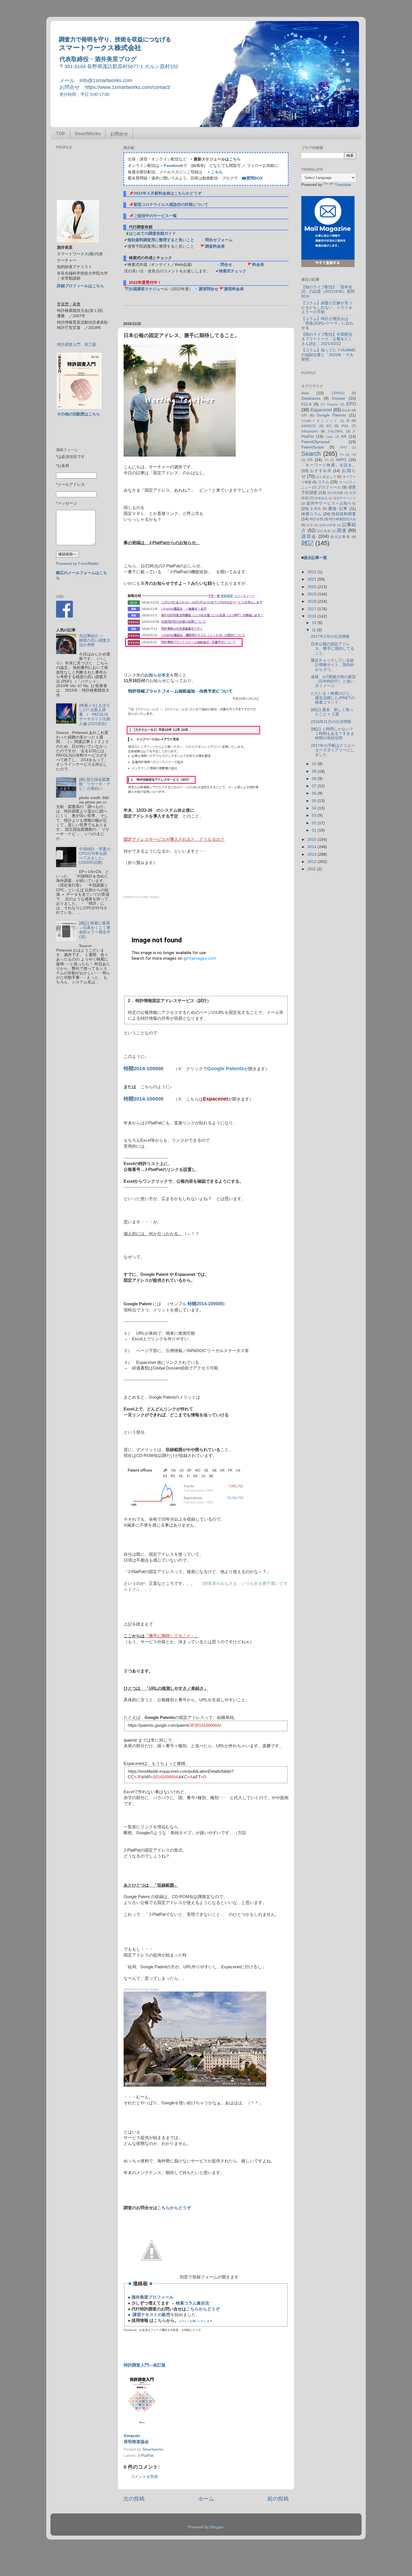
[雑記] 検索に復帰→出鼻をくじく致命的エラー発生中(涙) (95, 930)
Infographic (310, 431)
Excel (346, 410)
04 (315, 808)
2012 (313, 862)
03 (315, 815)
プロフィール (329, 487)
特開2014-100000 (143, 1069)
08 (315, 779)
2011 (312, 869)
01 (315, 830)
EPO (351, 404)
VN (326, 460)
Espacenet (321, 410)
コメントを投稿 (144, 2477)
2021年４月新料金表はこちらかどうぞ (168, 193)
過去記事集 (340, 537)
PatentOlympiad (315, 442)
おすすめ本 (321, 471)
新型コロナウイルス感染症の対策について (171, 205)
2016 (313, 616)
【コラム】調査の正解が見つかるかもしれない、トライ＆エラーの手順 (327, 308)
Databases (311, 398)
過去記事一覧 (315, 558)
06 (315, 793)
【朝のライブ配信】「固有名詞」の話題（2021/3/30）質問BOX (328, 292)
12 (315, 623)
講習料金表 (234, 289)
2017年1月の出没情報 (330, 636)
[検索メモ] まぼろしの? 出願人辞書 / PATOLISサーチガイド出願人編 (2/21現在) (95, 715)
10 (315, 764)
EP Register (330, 404)
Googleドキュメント (320, 421)
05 (315, 801)
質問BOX (254, 178)
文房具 (316, 509)
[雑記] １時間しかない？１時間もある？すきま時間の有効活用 (333, 734)
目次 (310, 525)
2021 (313, 579)
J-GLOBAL (335, 431)
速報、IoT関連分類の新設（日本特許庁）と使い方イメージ (333, 681)
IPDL (345, 426)
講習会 (309, 536)
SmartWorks (88, 134)
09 (315, 771)
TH (342, 455)
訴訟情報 (324, 531)
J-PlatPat (146, 2456)
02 (315, 823)
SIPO (343, 447)
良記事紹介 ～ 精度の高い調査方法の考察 (95, 640)
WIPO (341, 460)
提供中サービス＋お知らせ (331, 503)
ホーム (206, 2499)
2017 (313, 609)
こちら (235, 159)
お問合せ (119, 134)
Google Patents (331, 415)
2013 (313, 854)
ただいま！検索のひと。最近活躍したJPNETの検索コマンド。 (333, 698)
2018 (313, 601)
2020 (313, 587)
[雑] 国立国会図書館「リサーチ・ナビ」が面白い (95, 784)
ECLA (306, 404)
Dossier (339, 398)
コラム (323, 482)
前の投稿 (278, 2499)
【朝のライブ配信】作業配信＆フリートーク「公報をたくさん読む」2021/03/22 (327, 339)
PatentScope (313, 447)
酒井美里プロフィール (152, 2297)
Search (311, 454)
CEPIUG (338, 393)
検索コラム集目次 (193, 2303)
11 (314, 630)
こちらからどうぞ (174, 2208)
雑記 (307, 543)
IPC (329, 426)
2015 (313, 840)
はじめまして (326, 477)
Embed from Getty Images (142, 897)
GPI (304, 415)
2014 (313, 847)
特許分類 (316, 519)
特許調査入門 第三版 (77, 345)
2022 (313, 572)
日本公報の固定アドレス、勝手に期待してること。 (333, 649)
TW (354, 455)
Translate (343, 185)
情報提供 (321, 498)
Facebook (173, 166)
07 (315, 786)
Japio (329, 437)
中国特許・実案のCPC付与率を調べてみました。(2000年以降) (95, 856)
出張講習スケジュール (149, 289)
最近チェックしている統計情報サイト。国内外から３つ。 (333, 665)
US (310, 460)
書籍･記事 (338, 509)
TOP (61, 134)
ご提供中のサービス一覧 (155, 216)
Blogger (217, 2527)
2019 (313, 594)
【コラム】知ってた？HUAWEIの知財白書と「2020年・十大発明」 (328, 355)
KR (344, 437)
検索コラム (312, 514)
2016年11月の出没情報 (331, 722)
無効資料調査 (344, 514)
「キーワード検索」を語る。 (329, 465)
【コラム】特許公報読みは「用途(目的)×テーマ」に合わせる (327, 323)
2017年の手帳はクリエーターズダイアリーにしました (333, 750)
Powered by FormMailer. (78, 564)
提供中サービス (345, 498)
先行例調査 (335, 493)
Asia (305, 393)
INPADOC (309, 426)
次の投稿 (134, 2499)
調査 (342, 530)
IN (348, 421)
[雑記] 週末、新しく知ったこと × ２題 (332, 712)
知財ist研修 (327, 525)
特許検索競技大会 (342, 519)
